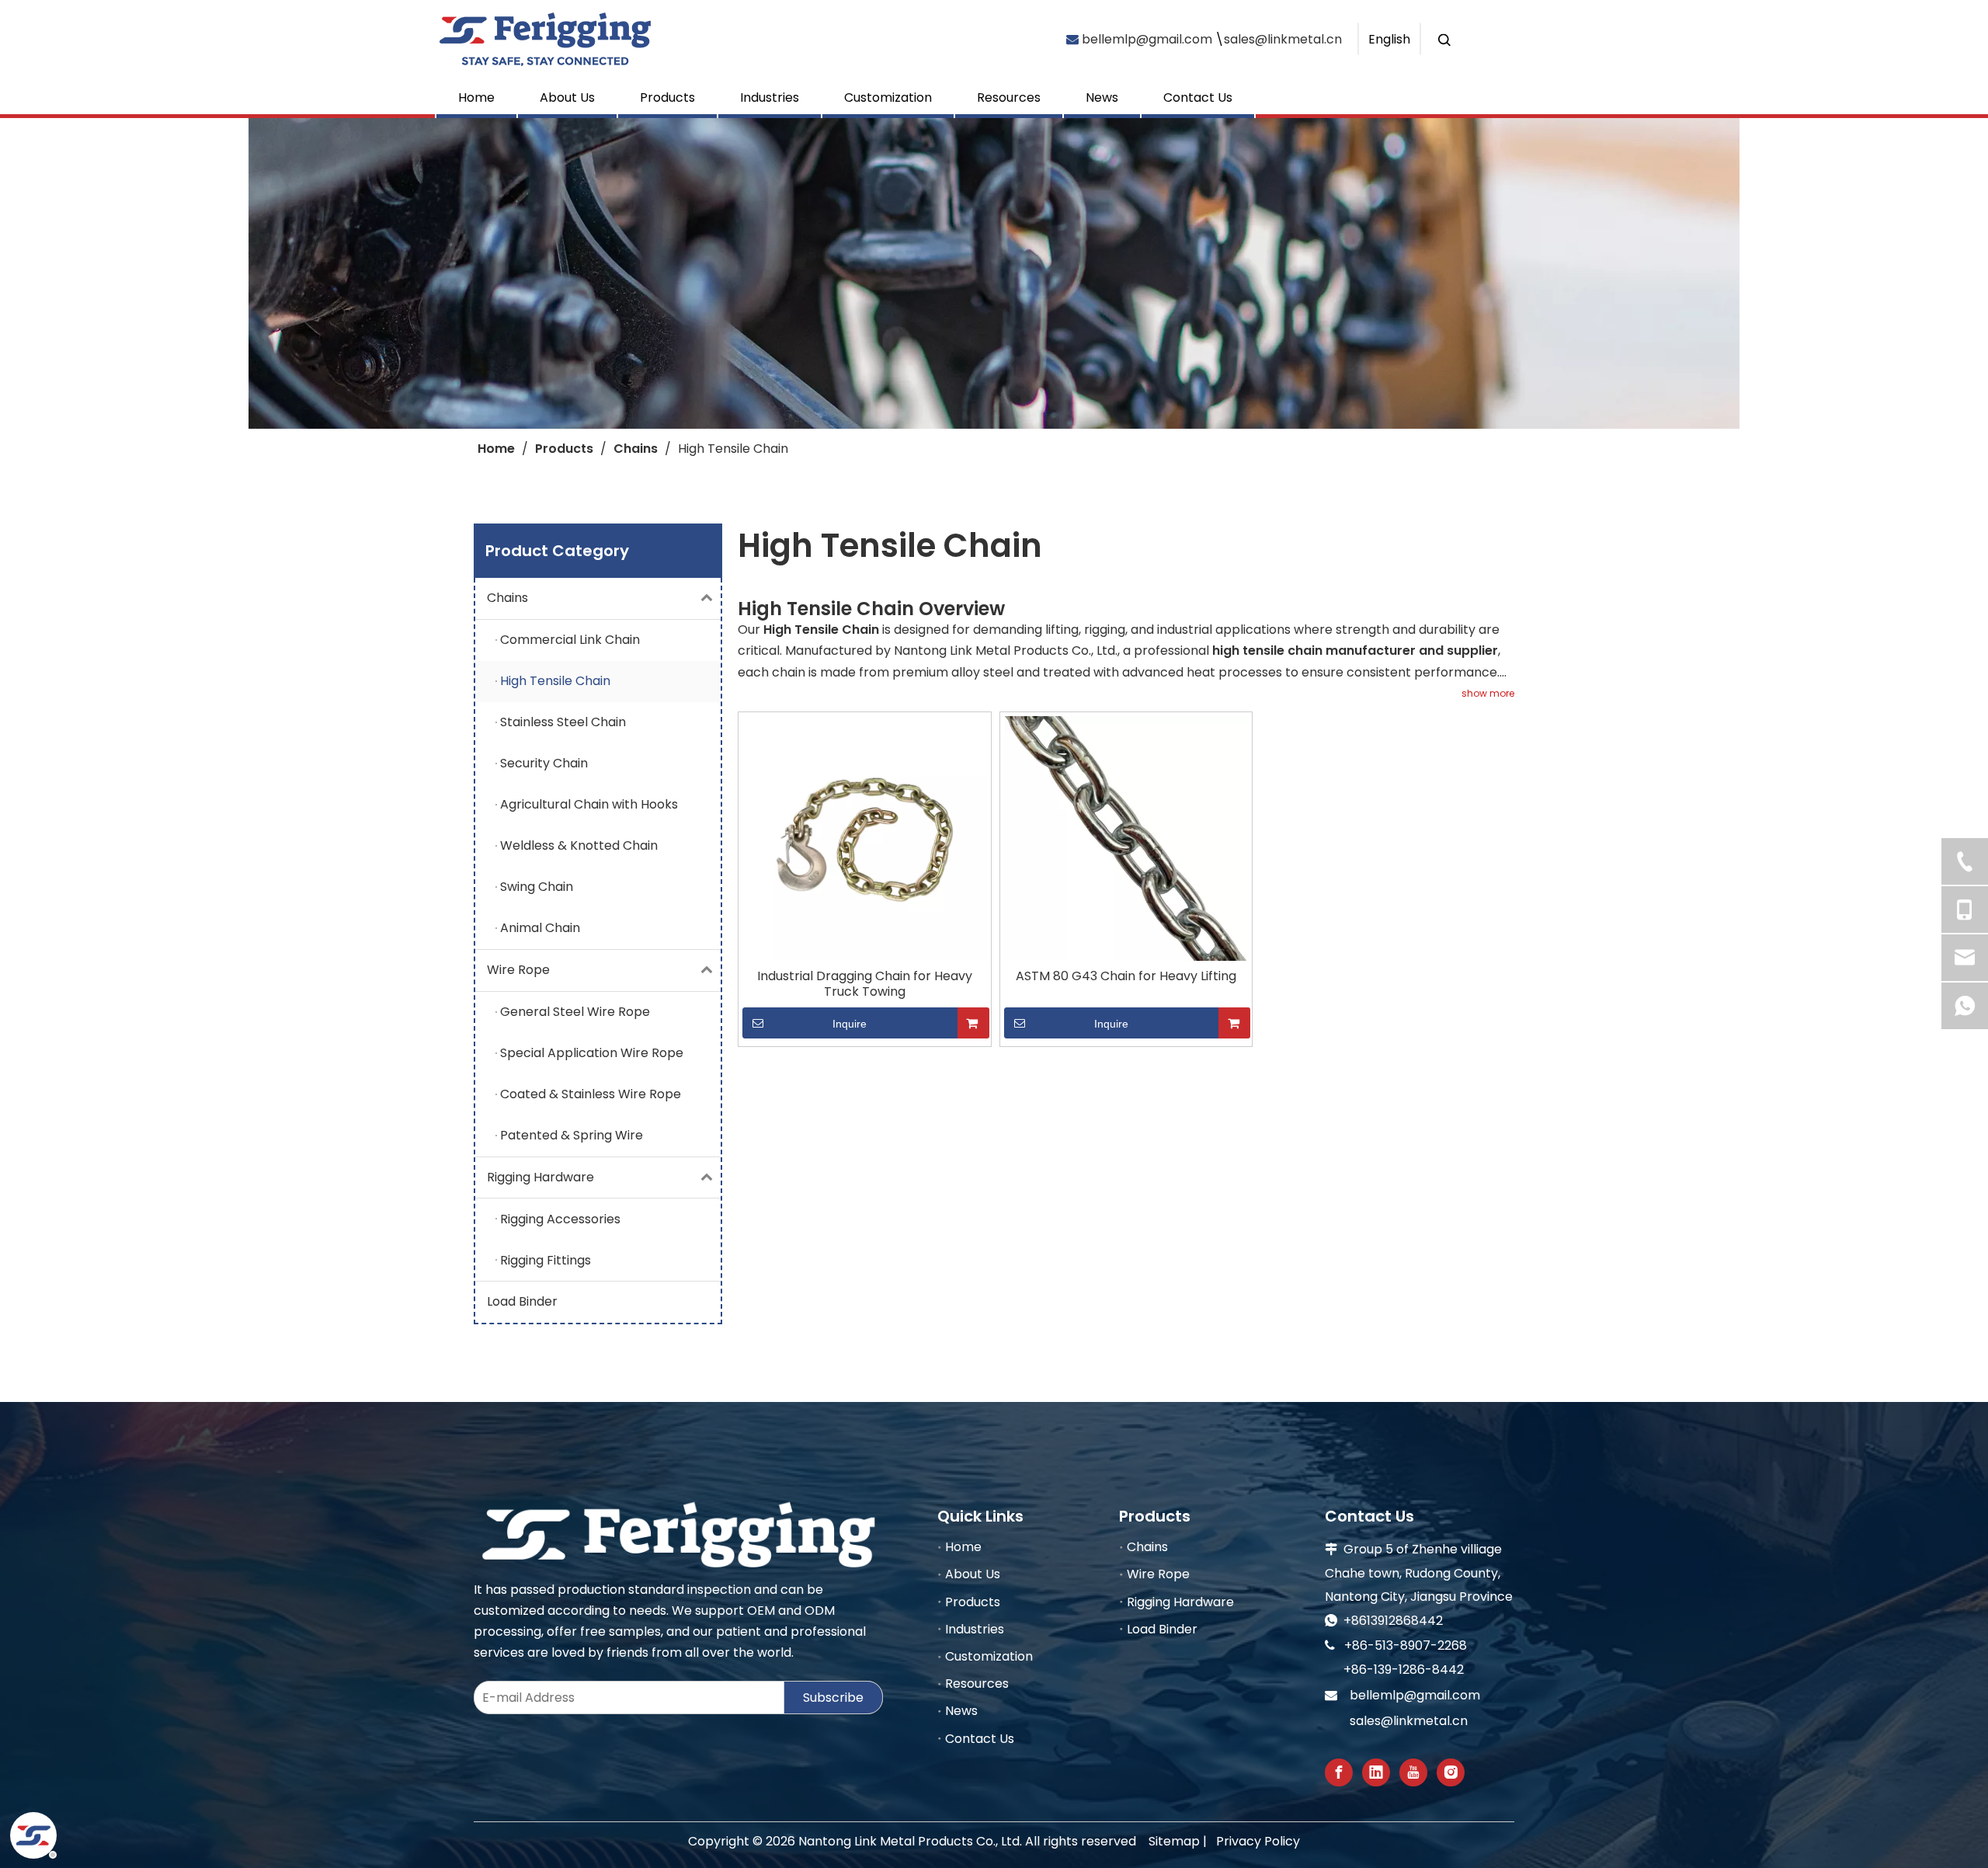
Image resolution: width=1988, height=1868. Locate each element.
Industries (770, 97)
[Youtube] (1413, 1772)
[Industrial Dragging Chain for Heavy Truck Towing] (865, 838)
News (1102, 97)
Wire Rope (518, 970)
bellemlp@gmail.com (1147, 38)
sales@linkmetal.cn (1283, 38)
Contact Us (1198, 97)
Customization (888, 97)
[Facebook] (1339, 1772)
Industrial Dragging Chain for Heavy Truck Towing (865, 984)
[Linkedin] (1376, 1772)
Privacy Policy (1258, 1841)
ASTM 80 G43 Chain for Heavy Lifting (1126, 976)
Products (667, 97)
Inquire (850, 1024)
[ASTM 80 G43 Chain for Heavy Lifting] (1126, 838)
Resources (1009, 97)
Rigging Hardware (540, 1177)
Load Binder (522, 1301)
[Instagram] (1451, 1772)
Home (476, 97)
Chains (507, 598)
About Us (567, 97)
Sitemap (1174, 1841)
